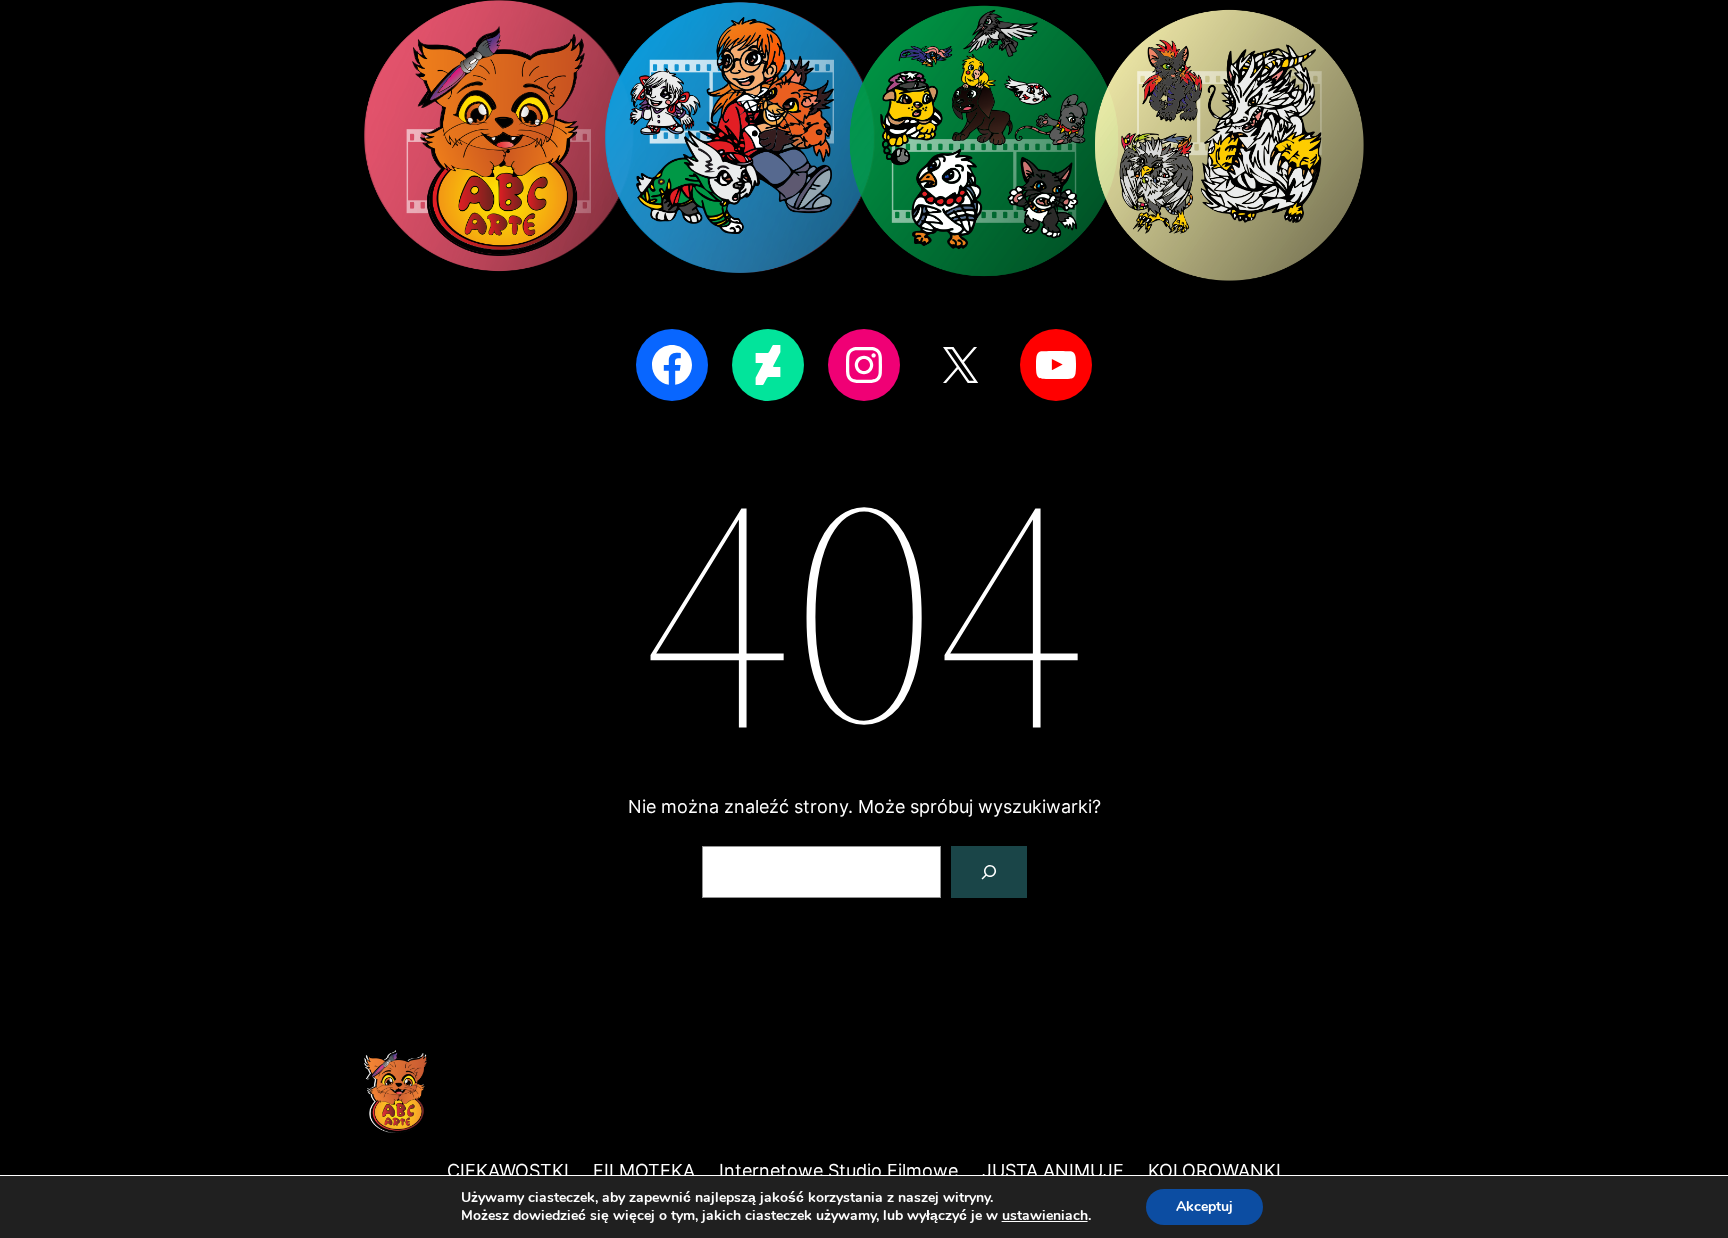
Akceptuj (1204, 1206)
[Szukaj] (989, 872)
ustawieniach (1045, 1216)
